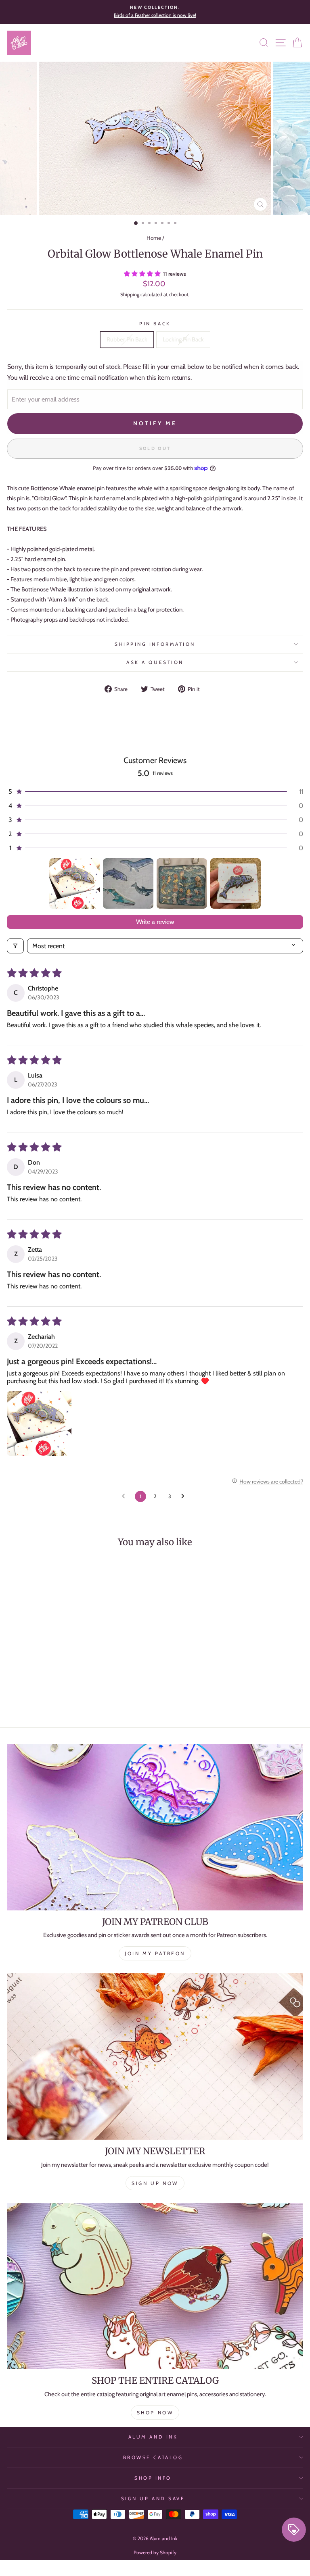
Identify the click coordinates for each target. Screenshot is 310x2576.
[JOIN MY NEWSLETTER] (155, 2057)
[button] (143, 274)
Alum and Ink (153, 2437)
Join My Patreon (155, 1953)
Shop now (155, 2413)
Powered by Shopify (155, 2552)
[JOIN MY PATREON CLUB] (155, 1827)
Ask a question (155, 662)
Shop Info (153, 2478)
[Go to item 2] (128, 883)
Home (154, 238)
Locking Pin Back (183, 339)
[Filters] (15, 946)
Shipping (130, 294)
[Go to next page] (185, 1496)
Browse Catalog (153, 2457)
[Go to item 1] (74, 883)
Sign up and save (153, 2499)
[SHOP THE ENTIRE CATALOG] (155, 2286)
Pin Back (155, 324)
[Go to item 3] (182, 883)
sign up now (155, 2183)
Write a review (155, 922)
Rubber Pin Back (127, 339)
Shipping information (155, 644)
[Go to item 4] (236, 883)
